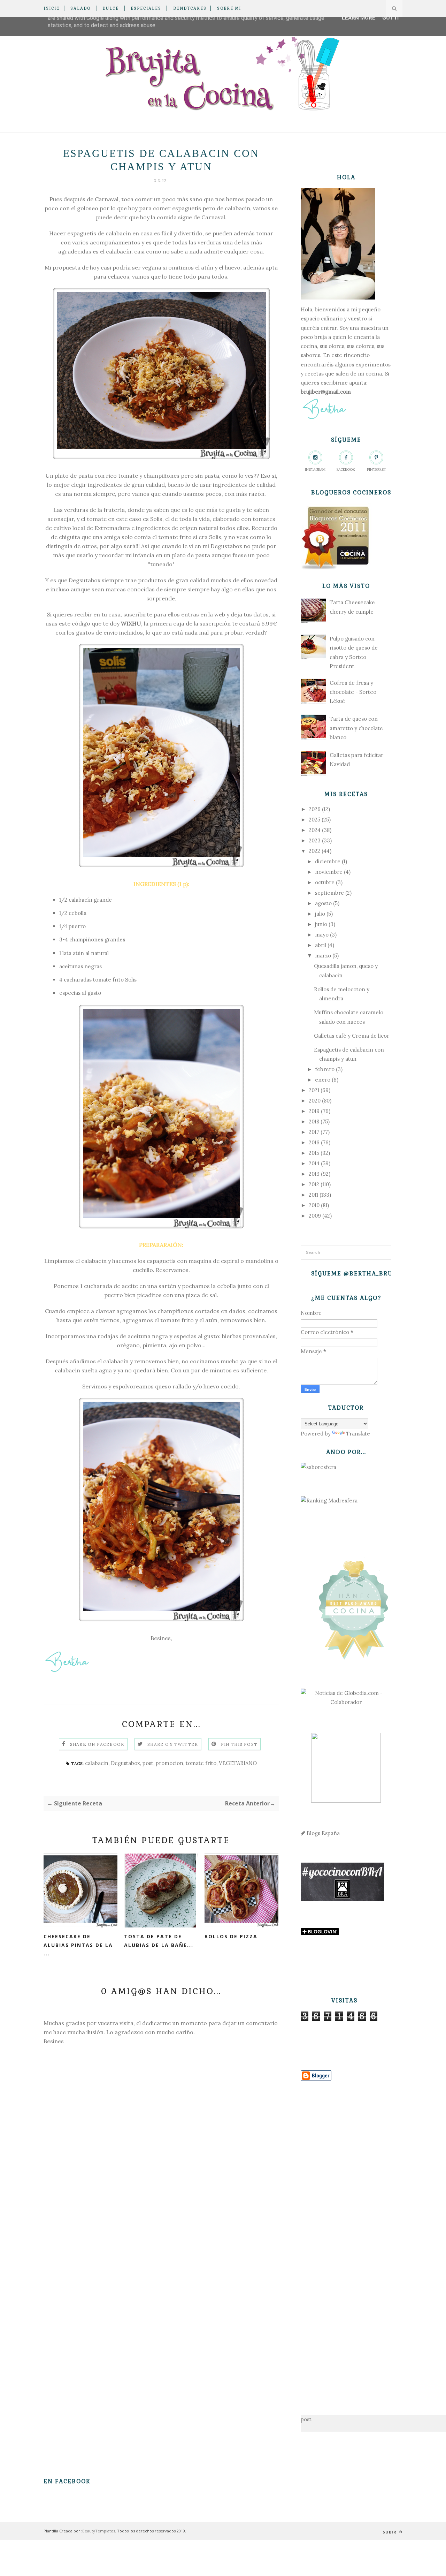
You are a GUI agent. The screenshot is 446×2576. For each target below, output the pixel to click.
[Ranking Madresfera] (329, 1501)
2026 (315, 809)
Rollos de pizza (231, 1936)
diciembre (328, 861)
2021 (314, 1090)
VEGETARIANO (238, 1763)
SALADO (80, 8)
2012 (314, 1184)
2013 (314, 1174)
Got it (391, 18)
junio (321, 924)
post (148, 1763)
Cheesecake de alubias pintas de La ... (78, 1945)
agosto (323, 903)
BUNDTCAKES (190, 8)
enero (323, 1080)
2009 (315, 1216)
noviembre (329, 872)
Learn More (359, 18)
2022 (314, 851)
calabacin (97, 1763)
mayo (322, 935)
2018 (314, 1122)
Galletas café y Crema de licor (352, 1036)
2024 (315, 830)
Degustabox (226, 546)
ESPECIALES (146, 8)
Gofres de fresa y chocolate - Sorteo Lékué (353, 692)
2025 (314, 820)
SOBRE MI (229, 8)
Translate (358, 1434)
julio (320, 914)
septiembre (329, 893)
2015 (314, 1153)
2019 (314, 1111)
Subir (390, 2532)
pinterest (376, 469)
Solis (156, 519)
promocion (170, 1763)
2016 (314, 1142)
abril (321, 945)
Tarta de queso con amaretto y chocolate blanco (356, 728)
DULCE (111, 8)
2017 (314, 1132)
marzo (323, 956)
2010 (314, 1205)
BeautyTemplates (99, 2531)
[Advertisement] (346, 2237)
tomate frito (201, 1763)
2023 (315, 840)
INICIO (52, 8)
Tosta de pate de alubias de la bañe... (159, 1941)
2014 (314, 1163)
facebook (346, 469)
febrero (325, 1069)
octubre (325, 882)
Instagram (315, 469)
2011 (313, 1195)
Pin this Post (239, 1744)
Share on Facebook (97, 1744)
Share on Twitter (173, 1744)
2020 (315, 1101)
